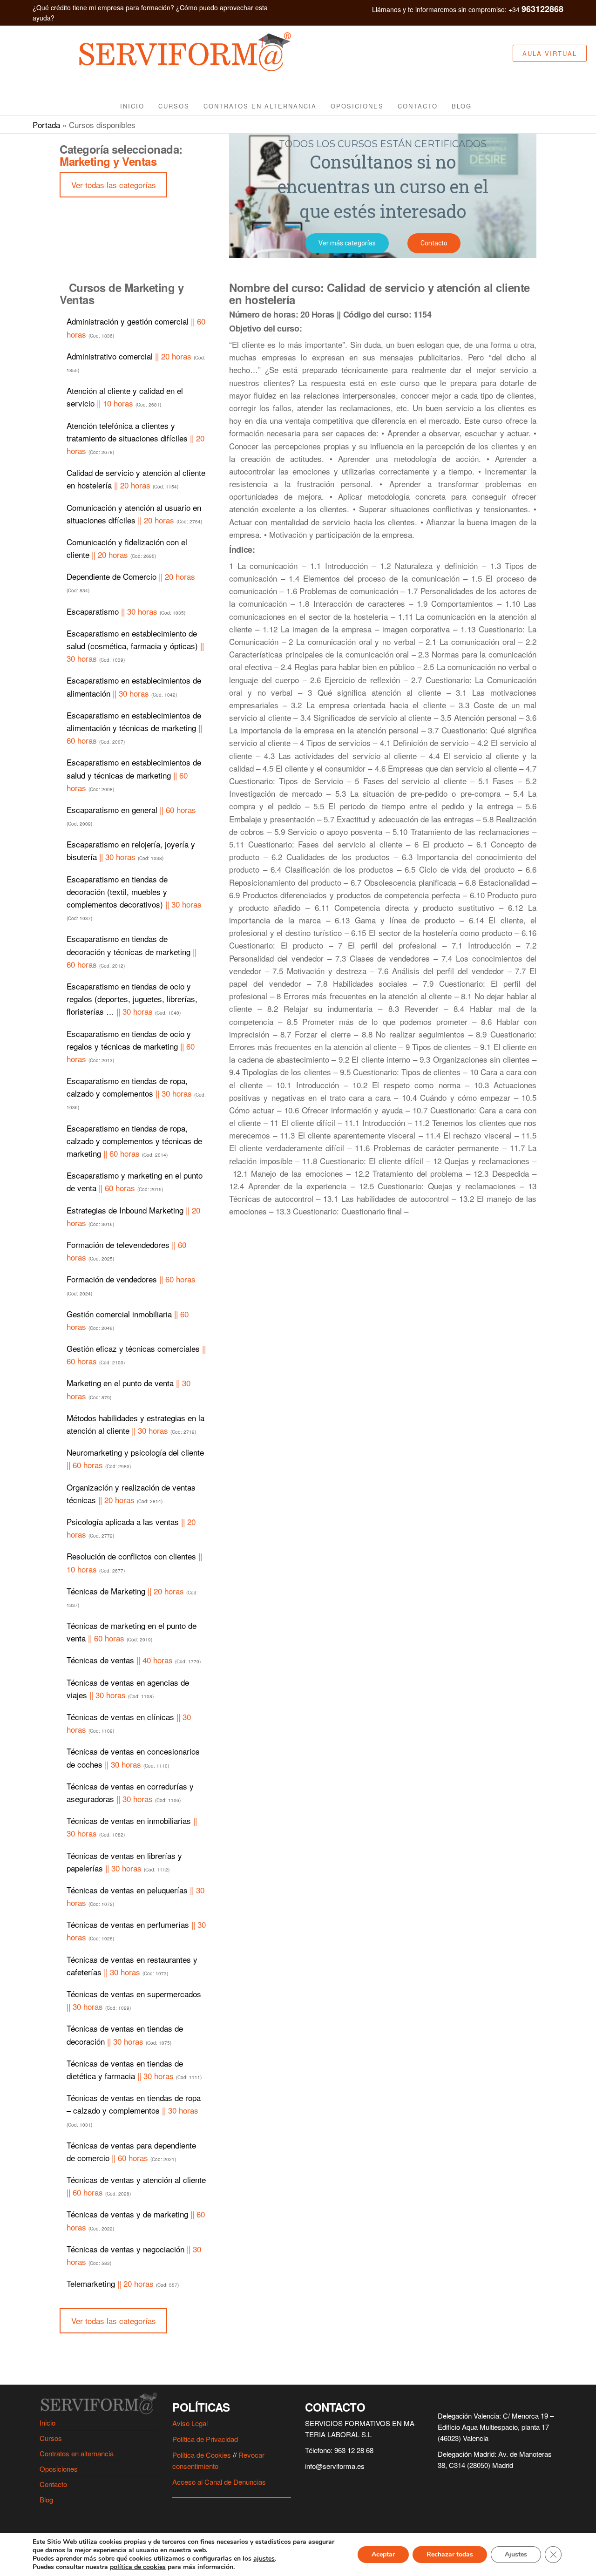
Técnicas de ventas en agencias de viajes (128, 1688)
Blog (462, 106)
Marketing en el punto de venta (129, 1389)
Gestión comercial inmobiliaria (128, 1320)
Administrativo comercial (136, 362)
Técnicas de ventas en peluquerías (135, 1896)
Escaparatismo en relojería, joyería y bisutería (131, 850)
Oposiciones (357, 106)
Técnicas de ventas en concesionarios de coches (133, 1757)
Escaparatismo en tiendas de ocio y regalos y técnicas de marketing (131, 1046)
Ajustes (516, 2554)
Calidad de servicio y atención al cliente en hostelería (136, 479)
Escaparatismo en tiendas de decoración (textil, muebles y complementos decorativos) (134, 898)
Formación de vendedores (131, 1285)
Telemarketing (123, 2283)
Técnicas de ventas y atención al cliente (136, 2186)
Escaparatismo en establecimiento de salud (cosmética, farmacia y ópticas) (135, 646)
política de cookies (138, 2567)
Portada (46, 125)
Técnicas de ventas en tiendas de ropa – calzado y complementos (134, 2110)
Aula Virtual (550, 53)
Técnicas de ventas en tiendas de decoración (125, 2034)
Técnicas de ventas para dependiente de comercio (131, 2151)
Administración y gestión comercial (136, 327)
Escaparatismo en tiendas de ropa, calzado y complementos (136, 1093)
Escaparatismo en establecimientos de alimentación (134, 686)
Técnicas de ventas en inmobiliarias (132, 1827)
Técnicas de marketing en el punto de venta (132, 1632)
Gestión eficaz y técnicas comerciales (136, 1355)
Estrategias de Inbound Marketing (133, 1216)
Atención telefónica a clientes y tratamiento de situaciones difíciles (135, 438)
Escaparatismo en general (131, 815)
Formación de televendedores (126, 1251)
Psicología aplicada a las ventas (131, 1528)
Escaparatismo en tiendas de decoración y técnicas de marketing (132, 951)
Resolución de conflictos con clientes (134, 1562)
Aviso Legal (190, 2423)
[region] (383, 196)
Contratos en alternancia (260, 106)
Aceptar (383, 2554)
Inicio (132, 106)
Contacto (418, 106)
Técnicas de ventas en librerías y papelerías (124, 1862)
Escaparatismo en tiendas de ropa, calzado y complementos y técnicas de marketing (134, 1141)
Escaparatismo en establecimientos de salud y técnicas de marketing (134, 775)
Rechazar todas (450, 2554)
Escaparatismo (126, 611)
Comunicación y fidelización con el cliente (127, 548)
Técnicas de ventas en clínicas (129, 1723)
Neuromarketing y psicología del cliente (135, 1458)
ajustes (264, 2559)
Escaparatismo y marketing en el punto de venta (135, 1181)
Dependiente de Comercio (131, 582)
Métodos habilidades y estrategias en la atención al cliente (135, 1424)
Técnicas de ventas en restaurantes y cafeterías (132, 1966)
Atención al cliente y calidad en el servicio (125, 397)
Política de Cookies (202, 2455)
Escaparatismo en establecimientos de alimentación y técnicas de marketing (134, 728)
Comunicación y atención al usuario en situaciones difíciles (134, 514)
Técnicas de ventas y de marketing (136, 2220)
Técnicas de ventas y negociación (134, 2255)
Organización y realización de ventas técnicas (131, 1493)
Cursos (174, 106)
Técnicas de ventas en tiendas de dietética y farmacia (134, 2069)
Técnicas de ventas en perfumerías (136, 1931)
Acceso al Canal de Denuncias (219, 2482)
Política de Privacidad (205, 2439)
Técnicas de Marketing (132, 1597)
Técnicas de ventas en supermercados (134, 2000)
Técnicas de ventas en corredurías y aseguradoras (130, 1792)
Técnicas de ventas (134, 1660)
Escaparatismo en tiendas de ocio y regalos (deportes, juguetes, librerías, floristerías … (132, 999)
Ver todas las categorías (114, 185)
